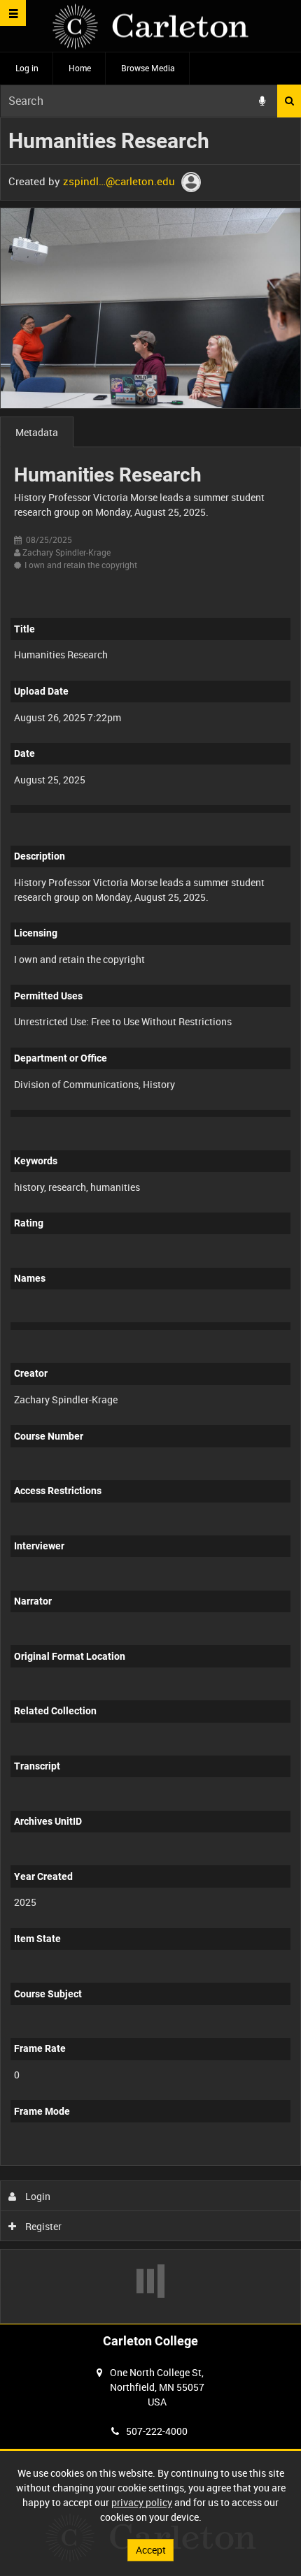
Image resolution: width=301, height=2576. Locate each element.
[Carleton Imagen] (150, 26)
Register (42, 2226)
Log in (27, 68)
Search (289, 101)
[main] (150, 1221)
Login (37, 2196)
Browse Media (148, 68)
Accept (151, 2550)
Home (80, 68)
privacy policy (142, 2502)
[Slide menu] (13, 13)
